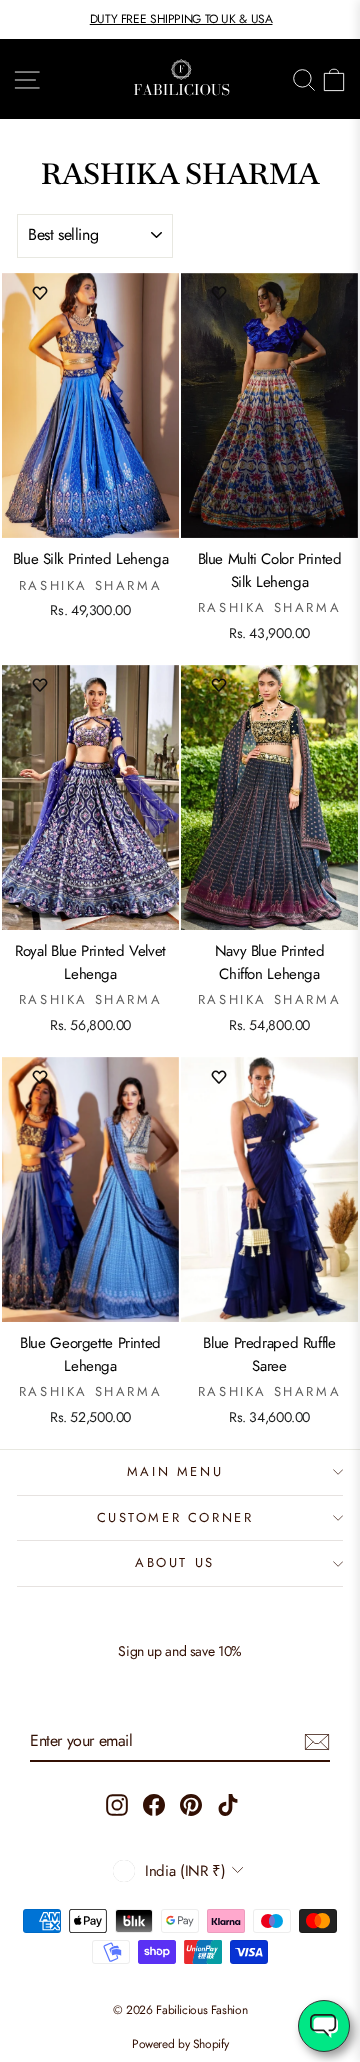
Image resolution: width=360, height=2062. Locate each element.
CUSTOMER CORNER (175, 1517)
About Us (175, 1562)
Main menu (175, 1471)
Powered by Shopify (180, 2044)
